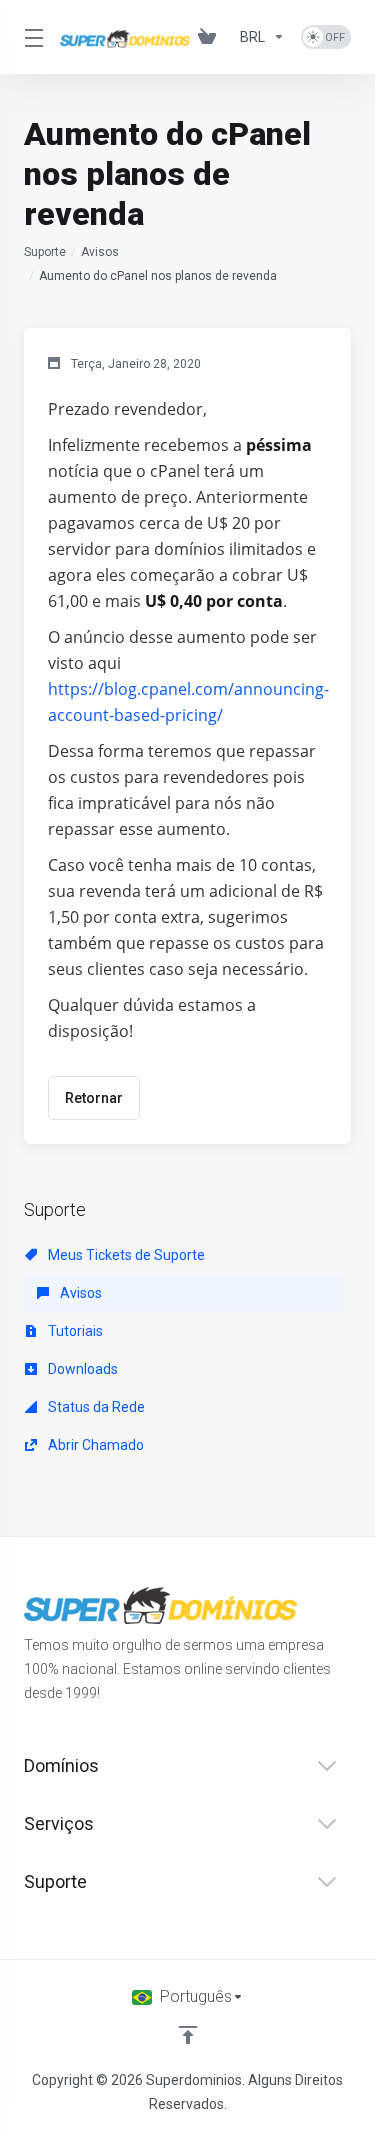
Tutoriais (74, 1331)
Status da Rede (95, 1407)
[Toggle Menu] (30, 37)
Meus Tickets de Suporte (125, 1255)
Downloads (81, 1369)
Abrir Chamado (94, 1445)
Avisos (100, 252)
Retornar (94, 1098)
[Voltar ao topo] (188, 2035)
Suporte (45, 252)
